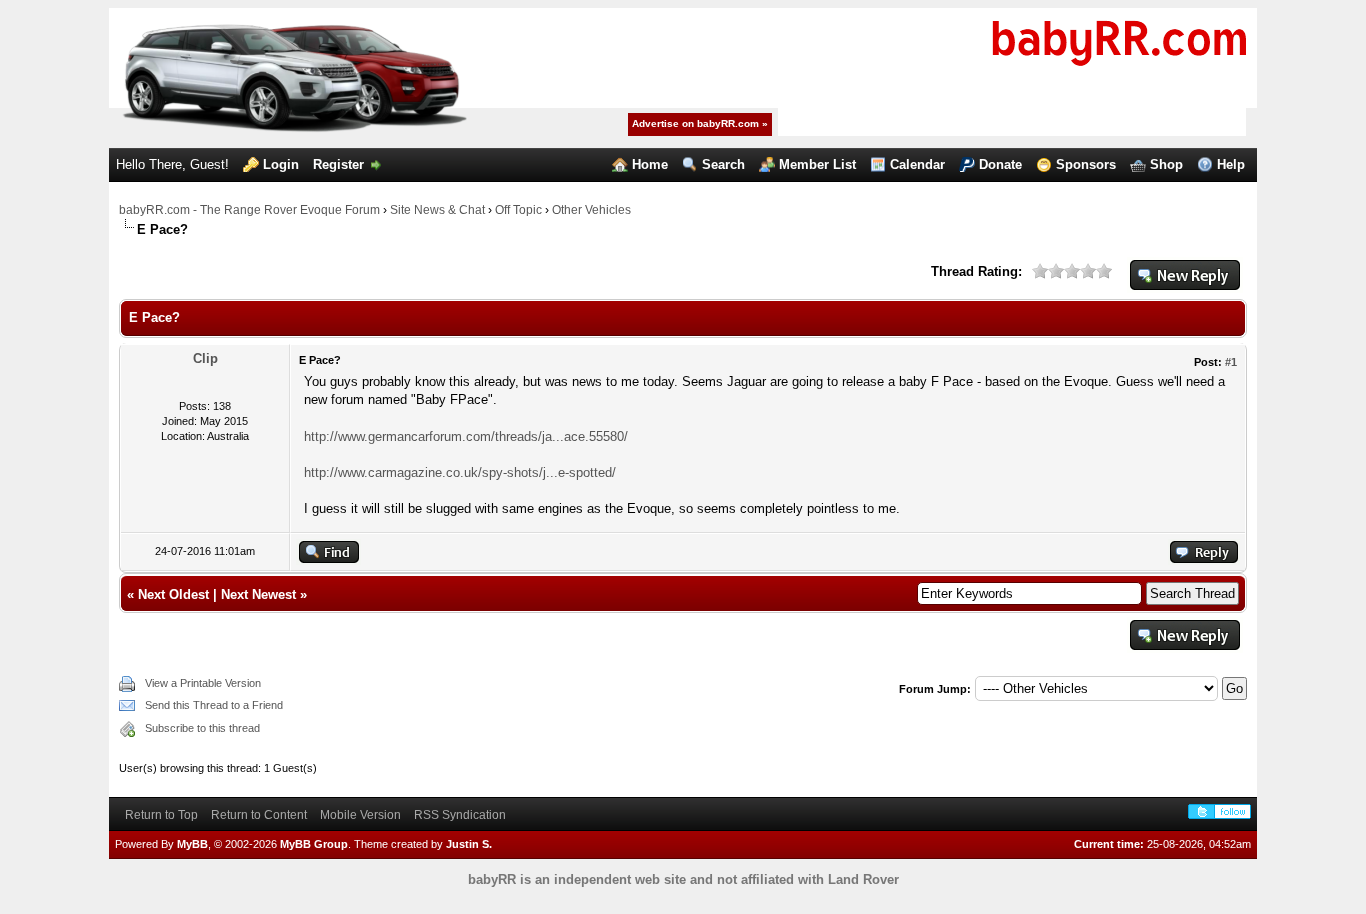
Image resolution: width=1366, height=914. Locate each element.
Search (723, 164)
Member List (817, 164)
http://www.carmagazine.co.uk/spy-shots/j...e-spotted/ (460, 472)
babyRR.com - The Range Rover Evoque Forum (249, 210)
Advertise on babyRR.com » (700, 123)
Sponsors (1086, 164)
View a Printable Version (203, 683)
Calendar (917, 164)
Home (650, 164)
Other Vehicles (591, 210)
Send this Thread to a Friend (214, 705)
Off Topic (518, 210)
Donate (1000, 164)
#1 (1231, 362)
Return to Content (259, 815)
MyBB (192, 844)
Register (338, 164)
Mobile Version (360, 815)
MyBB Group (314, 844)
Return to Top (161, 815)
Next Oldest (173, 594)
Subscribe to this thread (202, 728)
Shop (1166, 164)
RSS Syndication (460, 815)
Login (281, 164)
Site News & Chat (437, 210)
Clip (205, 358)
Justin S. (469, 844)
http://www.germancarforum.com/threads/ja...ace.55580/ (466, 436)
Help (1231, 164)
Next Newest (258, 594)
